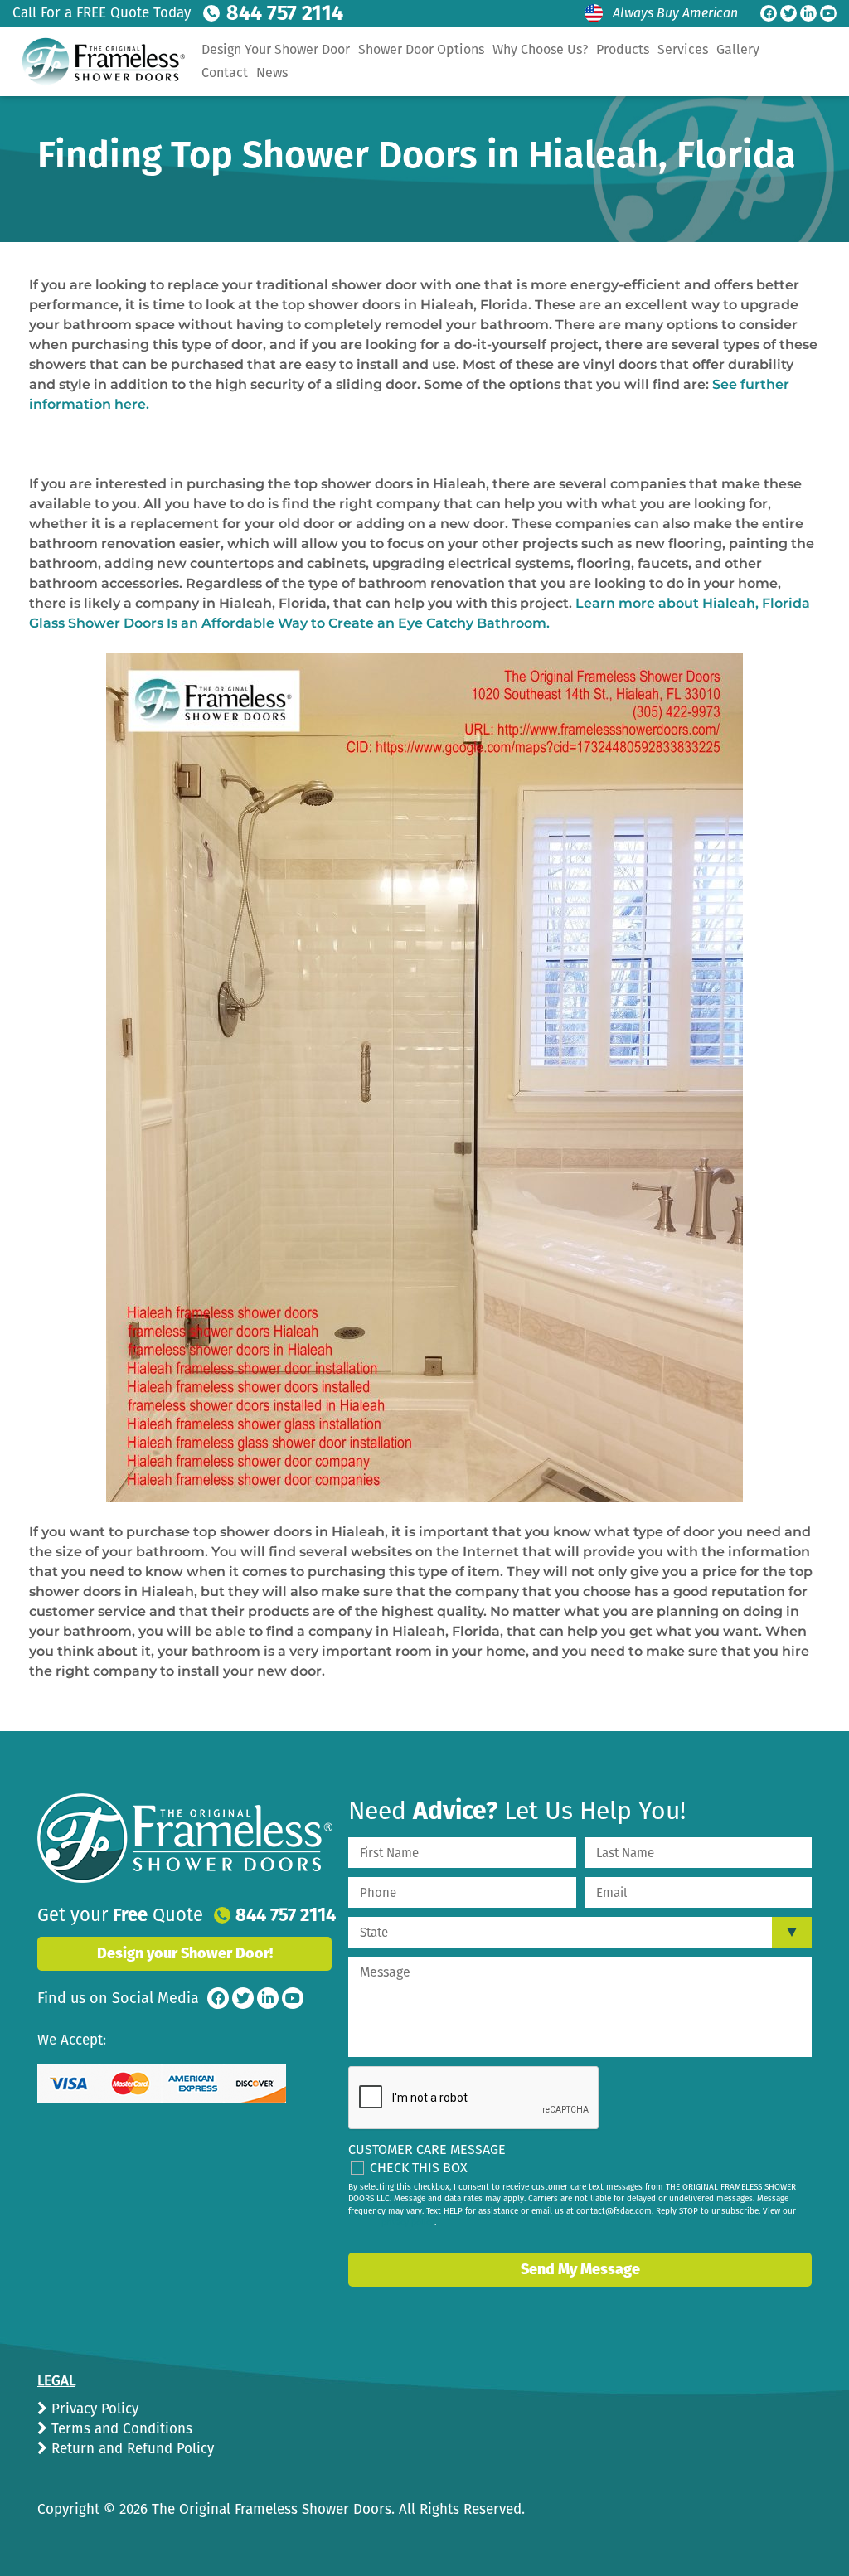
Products (623, 49)
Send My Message (580, 2269)
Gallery (738, 49)
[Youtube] (828, 13)
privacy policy (408, 2223)
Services (683, 49)
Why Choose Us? (540, 49)
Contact (225, 73)
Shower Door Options (421, 49)
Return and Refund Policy (131, 2449)
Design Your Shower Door (276, 49)
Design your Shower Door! (185, 1953)
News (272, 73)
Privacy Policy (93, 2409)
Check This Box (419, 2168)
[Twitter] (788, 13)
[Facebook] (769, 13)
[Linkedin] (808, 13)
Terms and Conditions (120, 2429)
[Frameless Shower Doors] (185, 1838)
